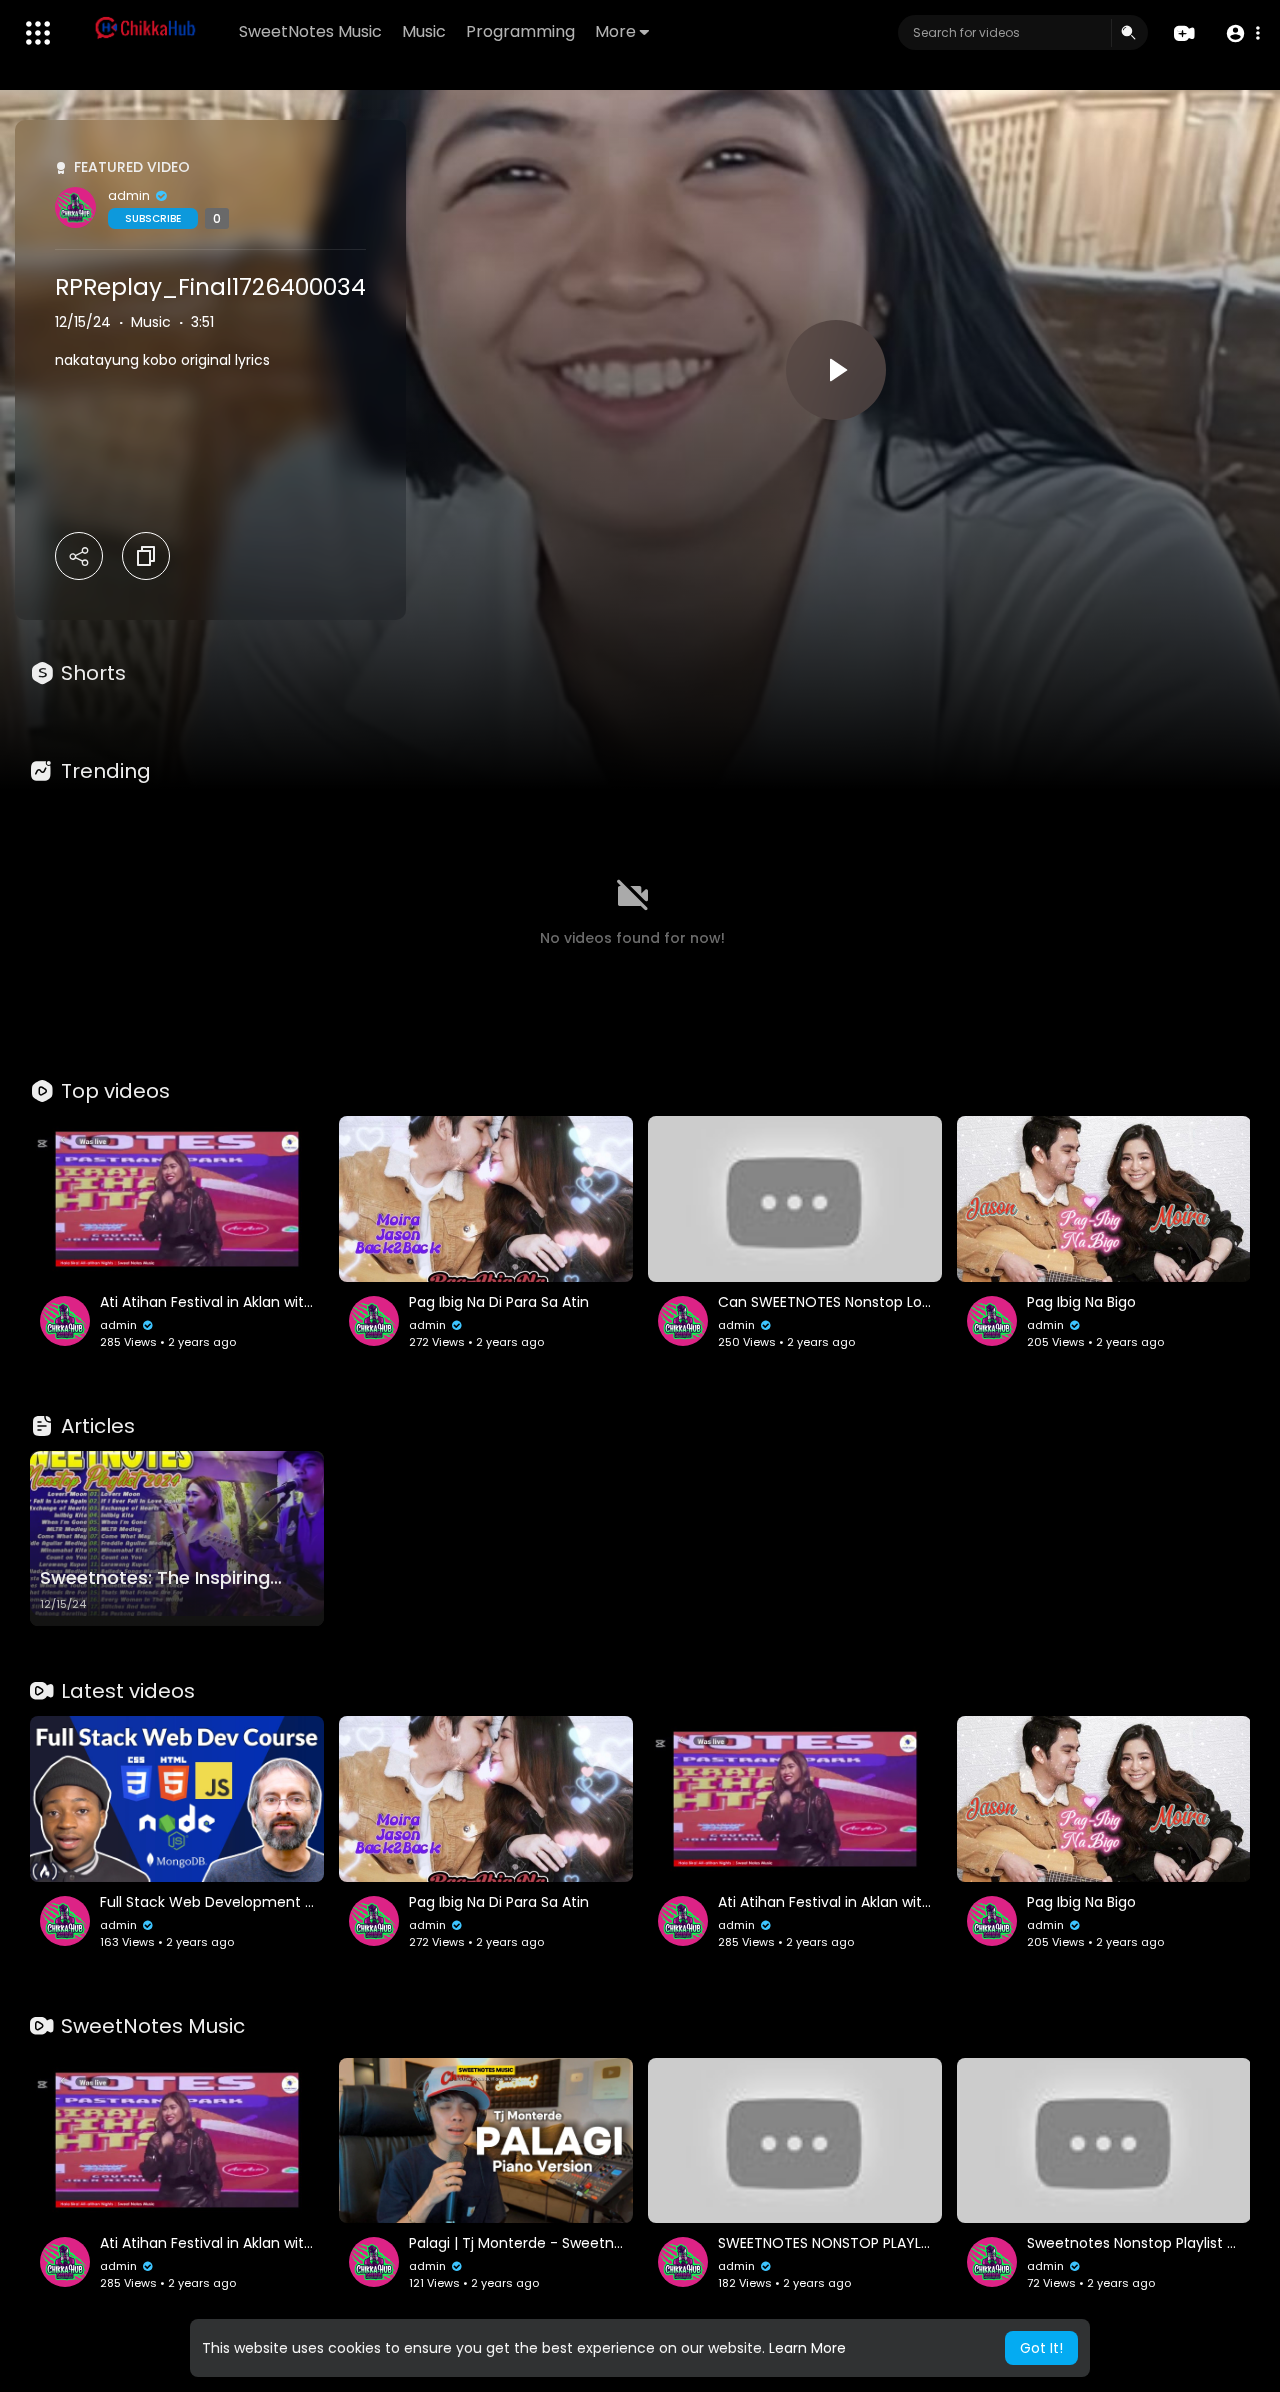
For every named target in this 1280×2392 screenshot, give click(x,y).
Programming (520, 31)
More (615, 31)
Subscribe (153, 218)
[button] (1242, 33)
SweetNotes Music (310, 31)
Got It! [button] (1041, 2348)
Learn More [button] (807, 2348)
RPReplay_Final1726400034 (210, 287)
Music (424, 31)
